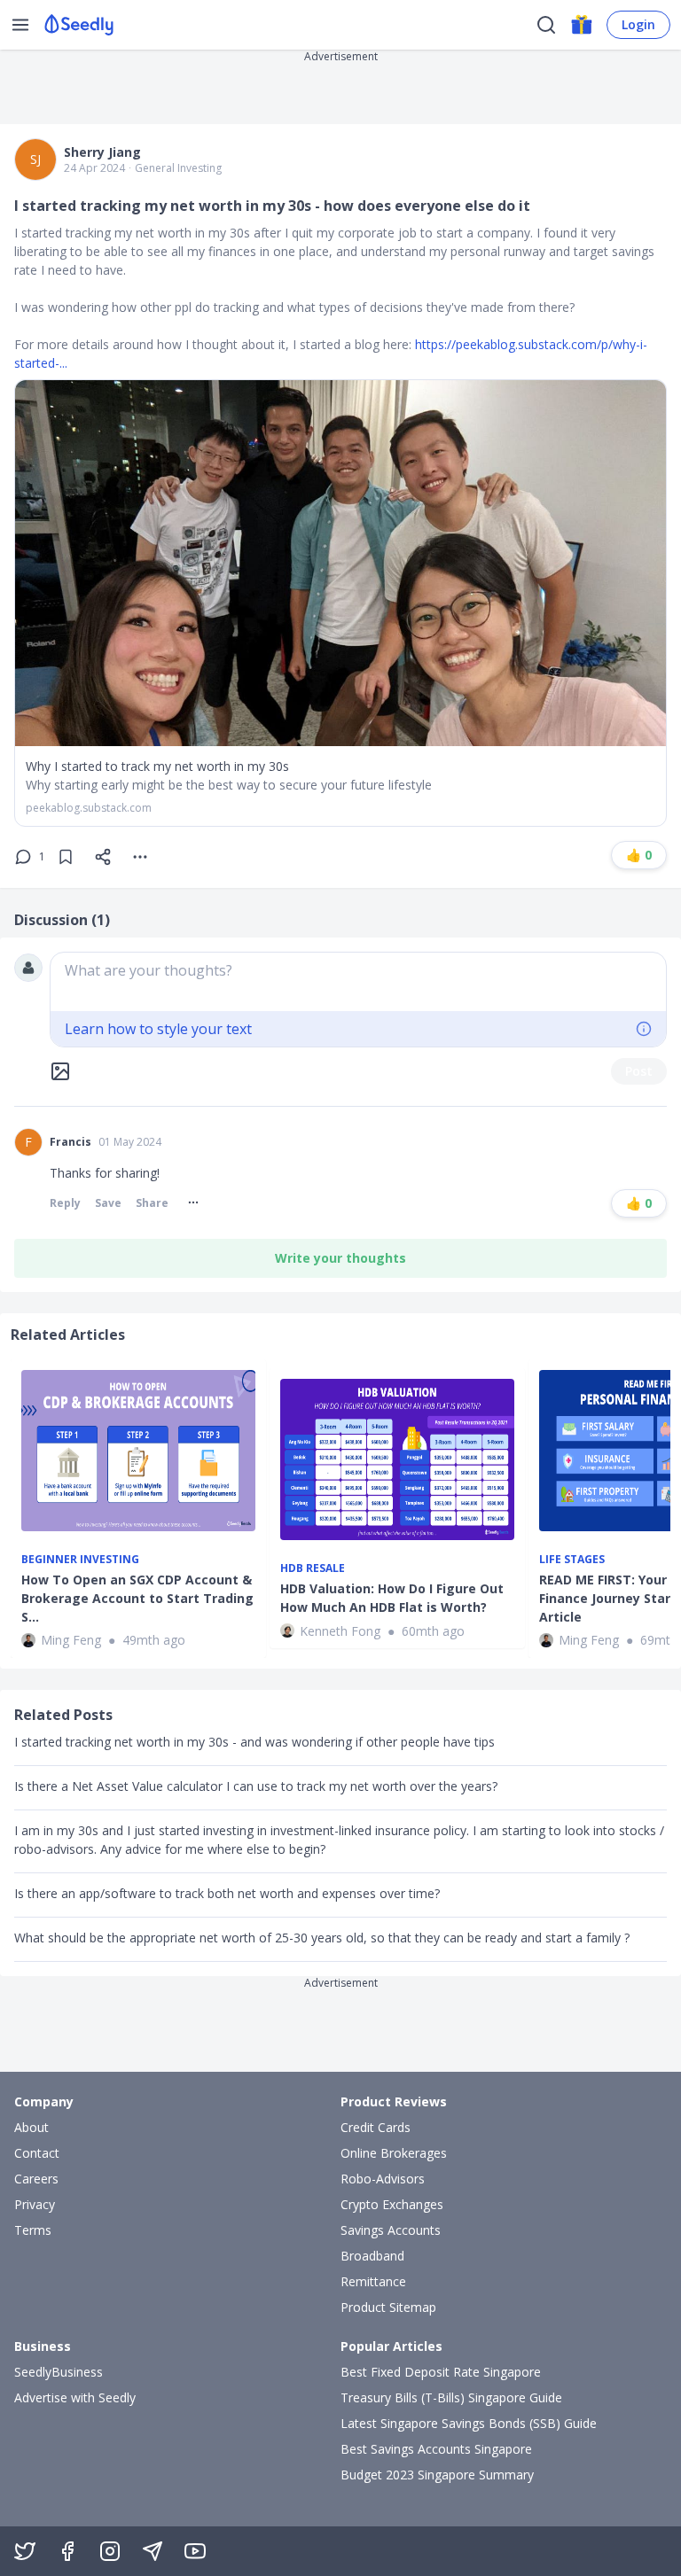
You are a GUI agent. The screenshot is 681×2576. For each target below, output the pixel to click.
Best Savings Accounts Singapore (436, 2449)
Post (639, 1071)
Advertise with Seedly (75, 2397)
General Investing (178, 168)
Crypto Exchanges (392, 2204)
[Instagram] (110, 2551)
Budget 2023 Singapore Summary (437, 2475)
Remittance (373, 2281)
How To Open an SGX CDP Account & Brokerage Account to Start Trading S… (137, 1598)
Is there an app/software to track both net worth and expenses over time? (227, 1893)
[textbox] (358, 982)
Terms (33, 2230)
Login (638, 24)
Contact (37, 2153)
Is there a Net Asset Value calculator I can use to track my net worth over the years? (256, 1786)
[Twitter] (25, 2551)
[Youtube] (195, 2551)
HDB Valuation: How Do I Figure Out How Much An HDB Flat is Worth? (392, 1598)
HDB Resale (313, 1568)
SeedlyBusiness (59, 2372)
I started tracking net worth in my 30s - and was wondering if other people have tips (254, 1742)
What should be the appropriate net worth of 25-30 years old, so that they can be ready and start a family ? (322, 1938)
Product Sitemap (388, 2307)
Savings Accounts (391, 2230)
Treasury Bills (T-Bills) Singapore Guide (451, 2397)
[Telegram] (153, 2551)
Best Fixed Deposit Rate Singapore (441, 2372)
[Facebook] (67, 2551)
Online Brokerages (394, 2153)
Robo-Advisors (383, 2179)
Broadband (372, 2256)
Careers (36, 2179)
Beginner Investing (80, 1560)
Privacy (35, 2204)
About (31, 2127)
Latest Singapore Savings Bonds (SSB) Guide (469, 2423)
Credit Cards (376, 2127)
